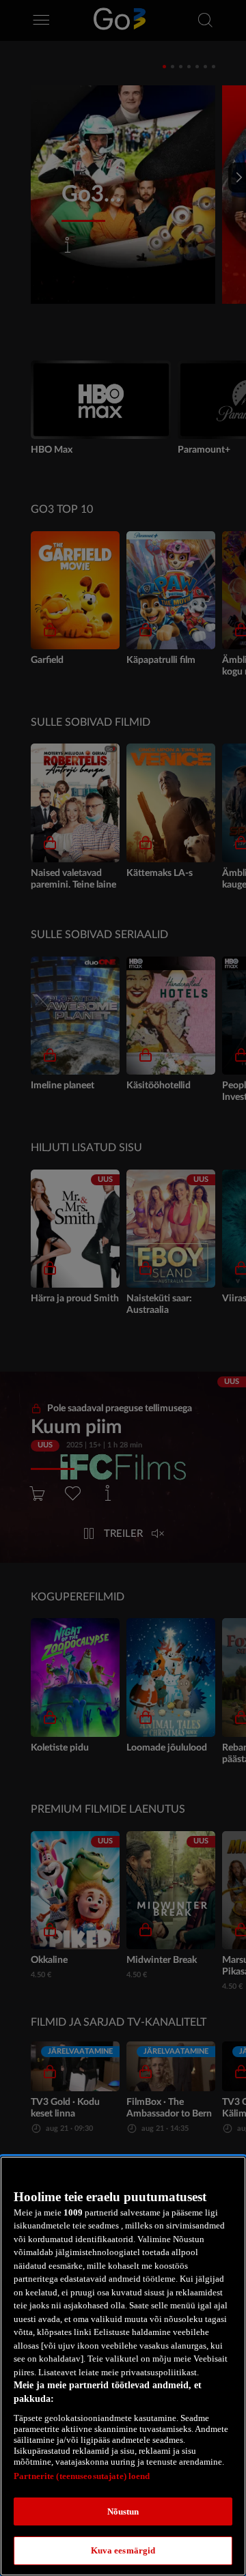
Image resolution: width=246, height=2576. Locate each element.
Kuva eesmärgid (123, 2550)
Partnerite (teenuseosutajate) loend (82, 2476)
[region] (123, 2366)
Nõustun (123, 2511)
